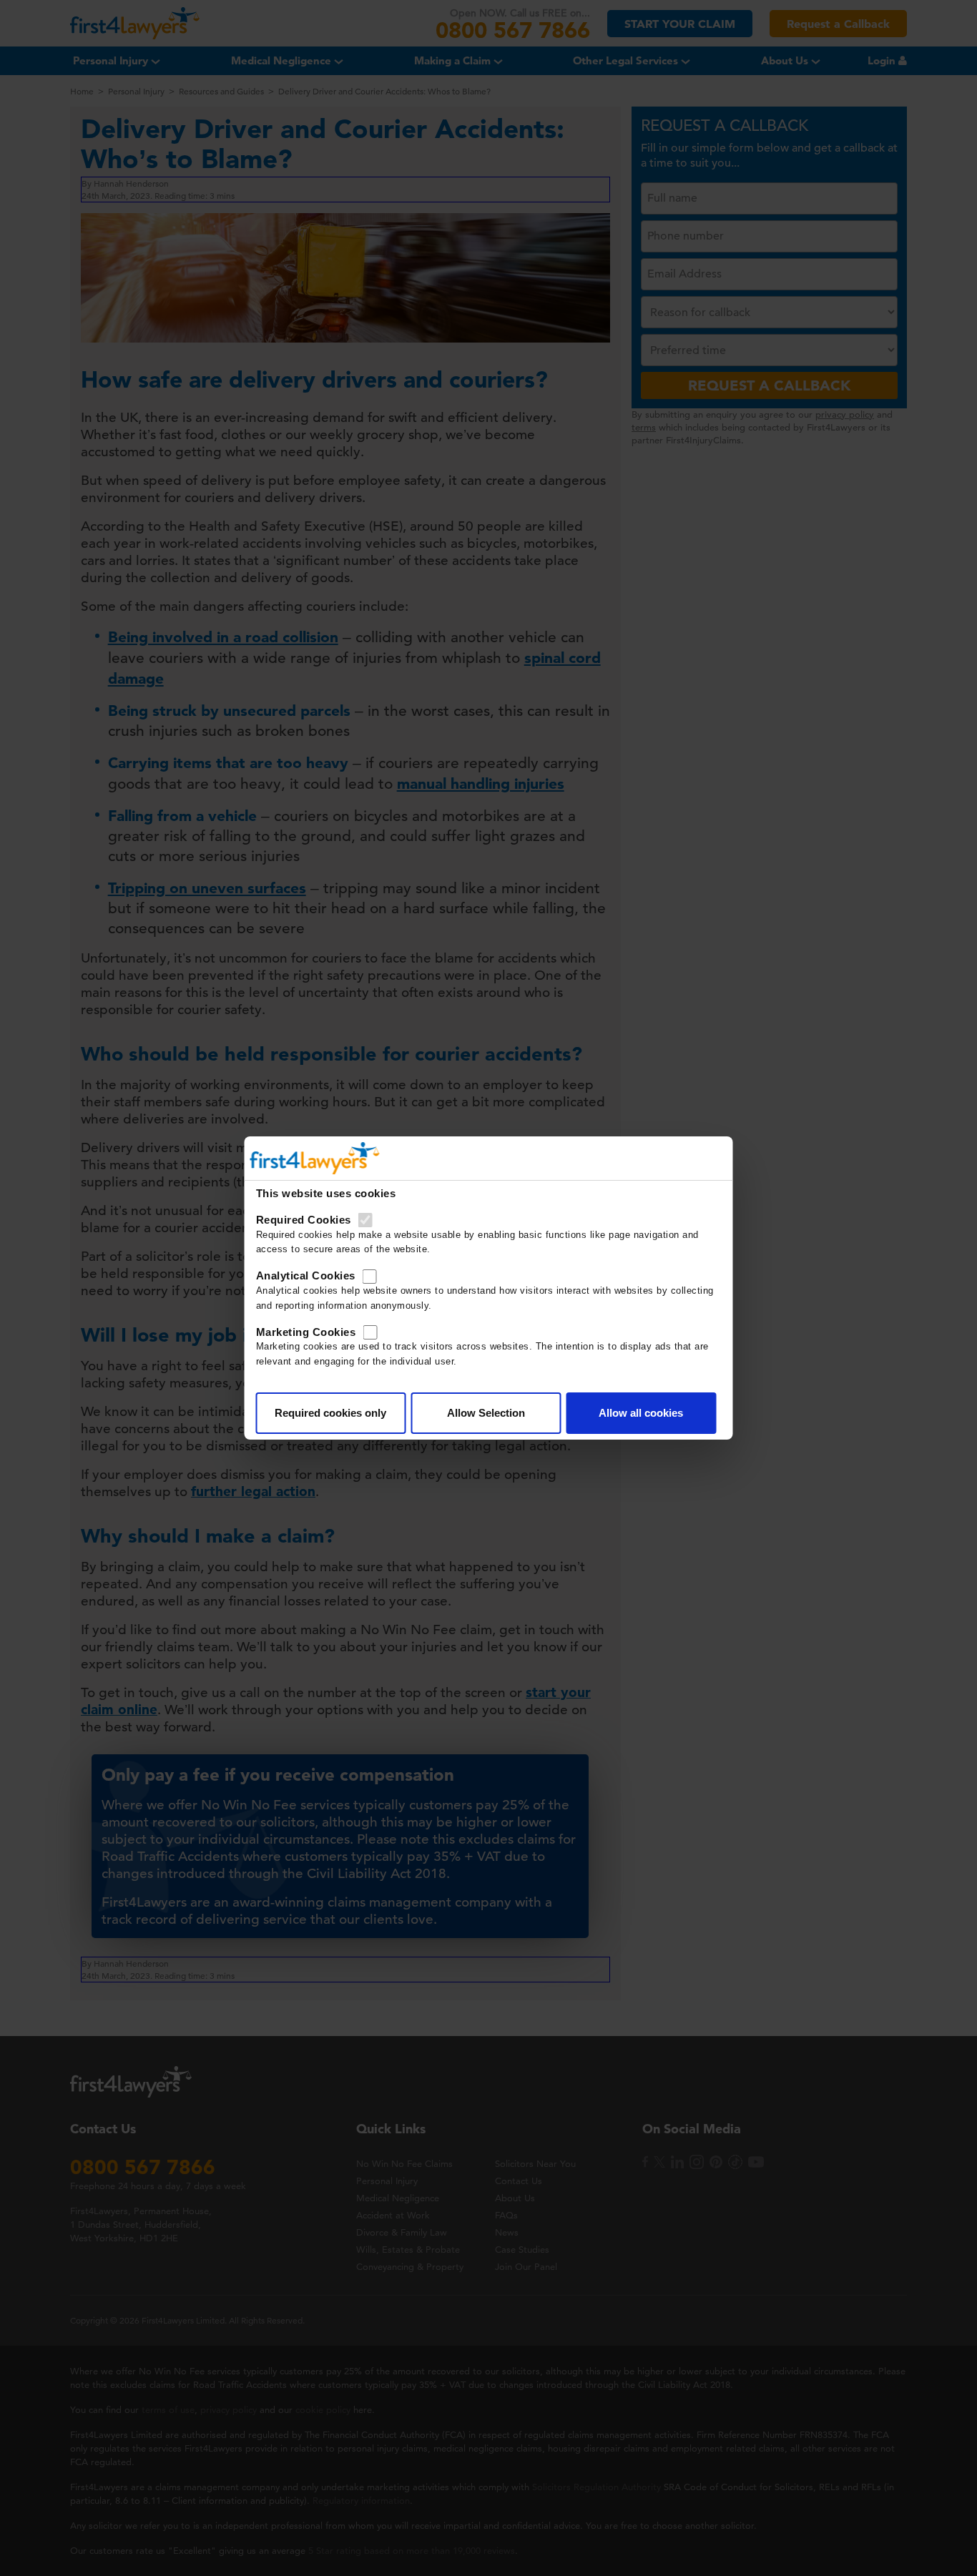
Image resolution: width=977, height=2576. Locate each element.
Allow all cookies (641, 1413)
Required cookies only (330, 1413)
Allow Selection (486, 1413)
